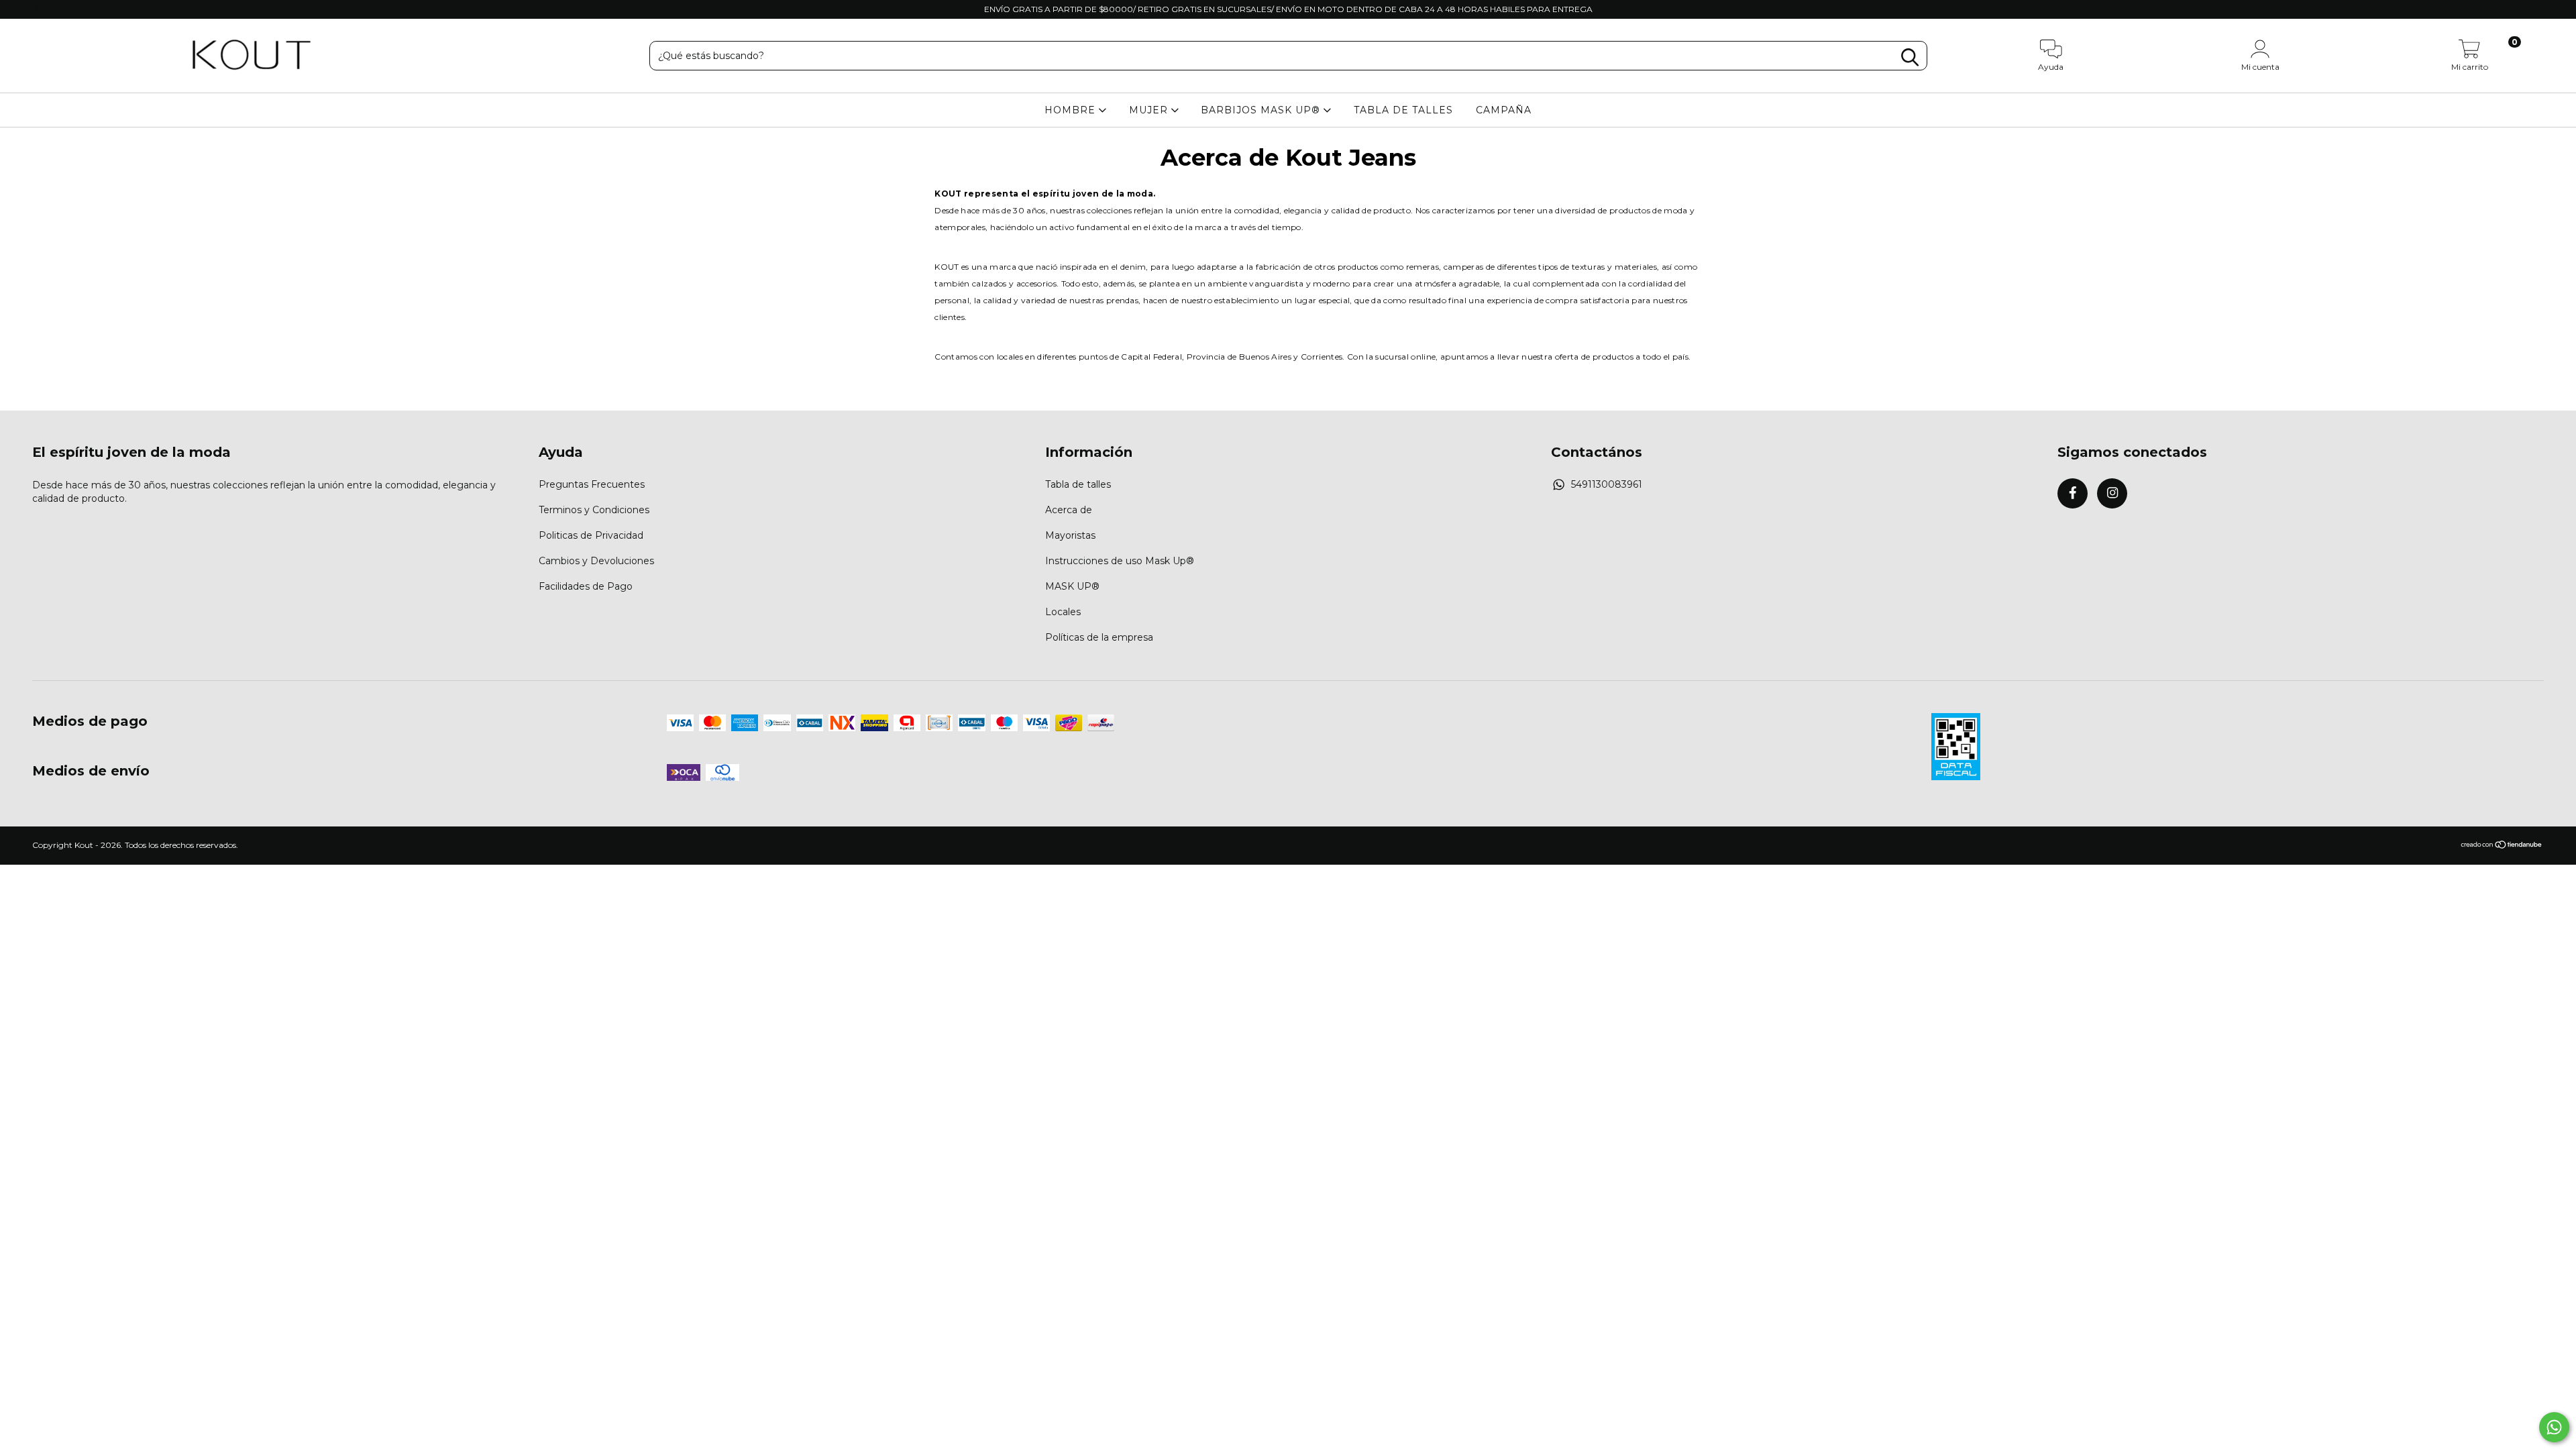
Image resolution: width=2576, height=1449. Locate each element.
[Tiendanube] (2502, 846)
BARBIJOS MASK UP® (1262, 110)
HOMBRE (1072, 110)
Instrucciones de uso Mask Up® (1120, 561)
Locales (1063, 612)
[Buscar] (1910, 57)
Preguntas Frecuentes (592, 484)
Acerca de (1069, 510)
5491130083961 (1607, 484)
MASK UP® (1072, 586)
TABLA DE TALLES (1403, 110)
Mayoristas (1070, 535)
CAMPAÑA (1504, 110)
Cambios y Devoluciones (596, 561)
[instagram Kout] (38, 9)
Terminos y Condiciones (594, 510)
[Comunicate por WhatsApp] (2554, 1427)
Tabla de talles (1078, 484)
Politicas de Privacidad (591, 535)
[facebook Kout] (19, 9)
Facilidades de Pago (586, 586)
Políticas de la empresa (1099, 637)
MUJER (1150, 110)
